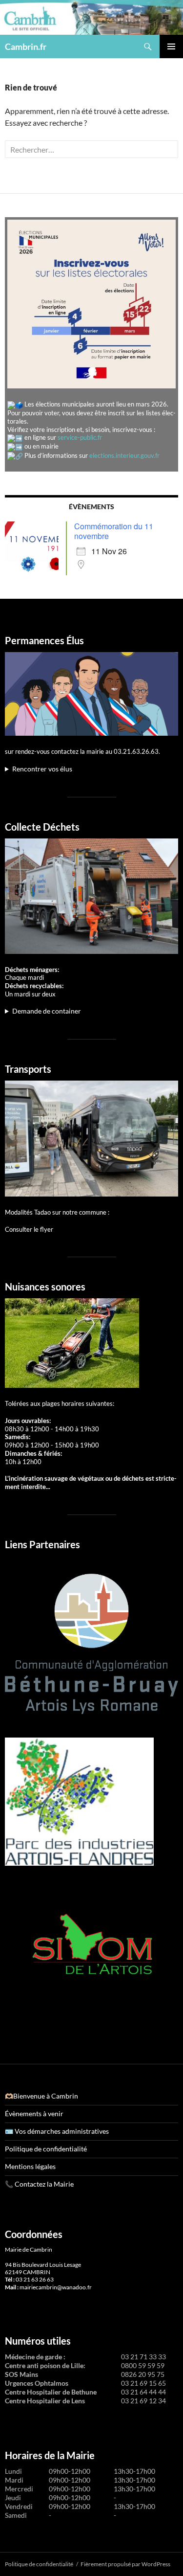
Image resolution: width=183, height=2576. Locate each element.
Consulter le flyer (29, 1229)
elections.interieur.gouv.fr (124, 455)
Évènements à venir (34, 2113)
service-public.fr (80, 437)
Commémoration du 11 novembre (114, 531)
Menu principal (171, 46)
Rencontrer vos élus (42, 769)
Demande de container (47, 1011)
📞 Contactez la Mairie (39, 2184)
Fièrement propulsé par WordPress (125, 2564)
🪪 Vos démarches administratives (57, 2131)
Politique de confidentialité (46, 2149)
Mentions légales (30, 2166)
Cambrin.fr (26, 46)
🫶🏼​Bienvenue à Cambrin (41, 2096)
